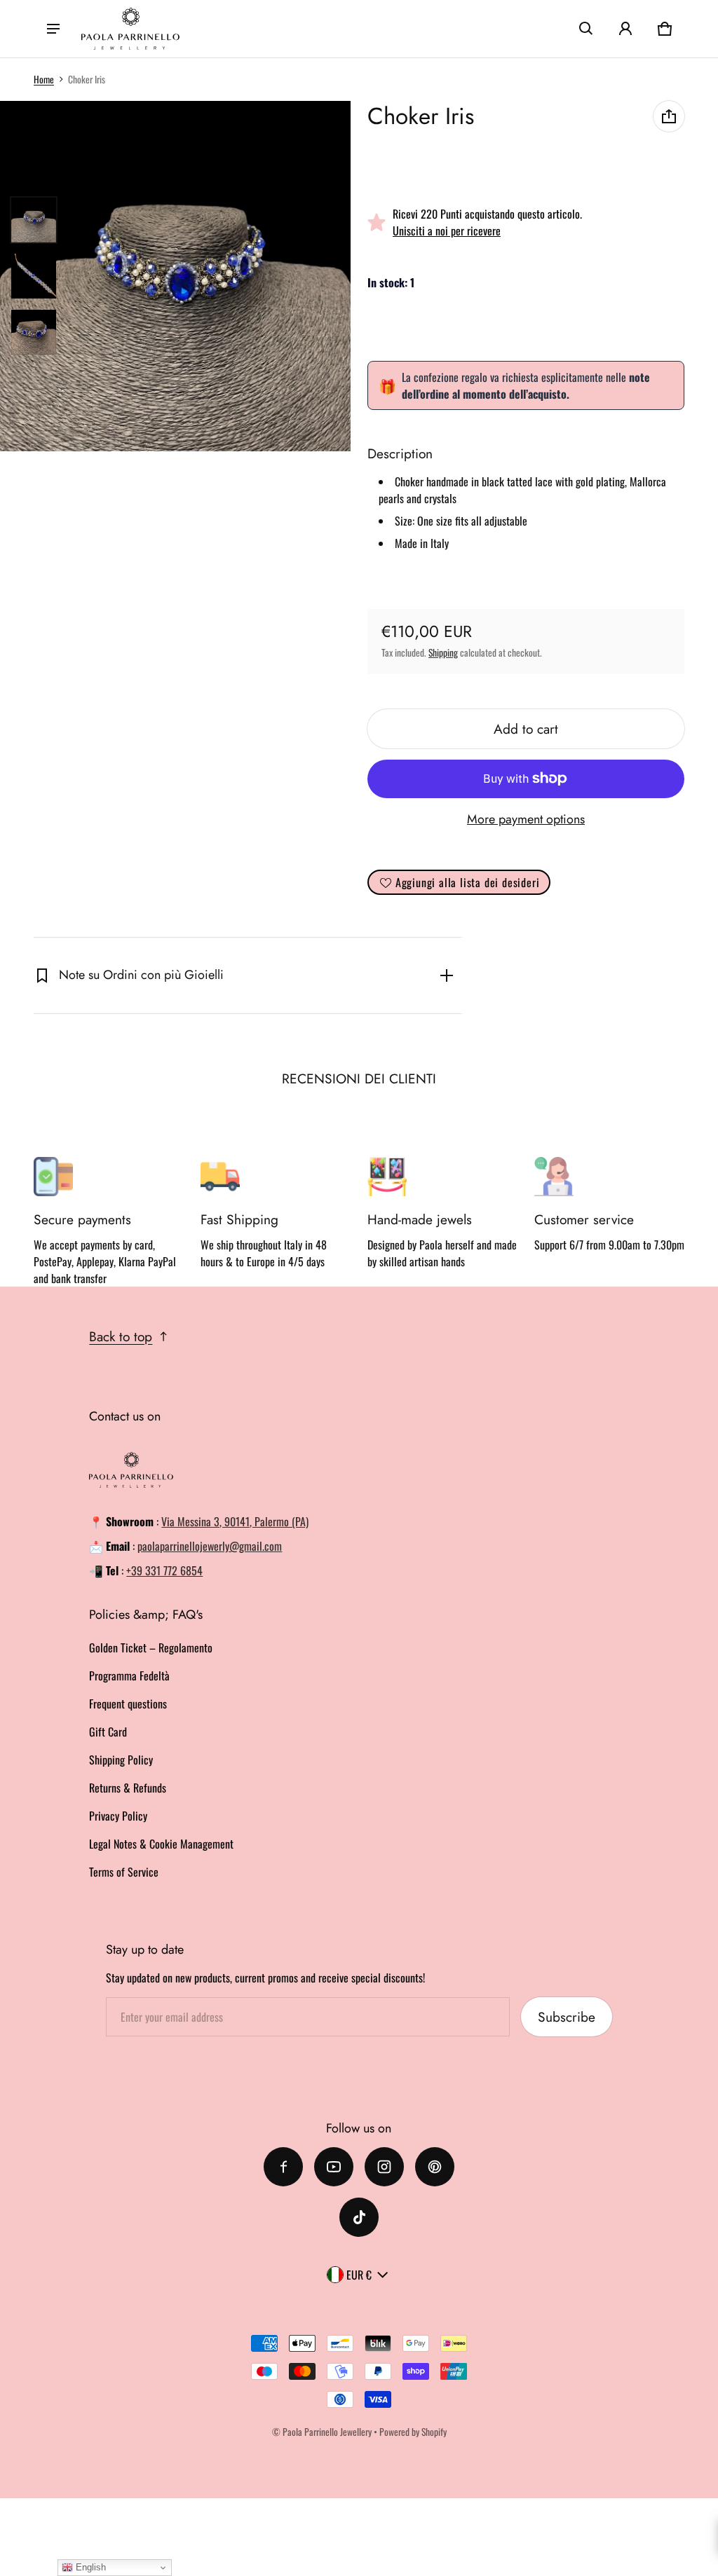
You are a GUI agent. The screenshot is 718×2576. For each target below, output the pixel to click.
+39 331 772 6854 (164, 1570)
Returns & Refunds (128, 1788)
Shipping (443, 652)
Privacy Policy (118, 1816)
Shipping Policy (121, 1760)
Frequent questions (128, 1704)
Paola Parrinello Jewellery (327, 2432)
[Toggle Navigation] (53, 29)
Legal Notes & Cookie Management (161, 1844)
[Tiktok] (359, 2217)
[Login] (625, 29)
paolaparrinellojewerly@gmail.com (210, 1546)
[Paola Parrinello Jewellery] (130, 29)
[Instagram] (384, 2167)
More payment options (526, 819)
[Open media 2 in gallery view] (34, 276)
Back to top (121, 1336)
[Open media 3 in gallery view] (34, 332)
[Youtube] (334, 2167)
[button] (586, 29)
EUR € (359, 2275)
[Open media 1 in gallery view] (34, 220)
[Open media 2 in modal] (175, 276)
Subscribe (567, 2017)
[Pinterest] (435, 2167)
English (89, 2567)
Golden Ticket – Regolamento (151, 1647)
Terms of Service (124, 1872)
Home (44, 79)
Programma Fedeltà (129, 1676)
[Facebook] (283, 2167)
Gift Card (108, 1732)
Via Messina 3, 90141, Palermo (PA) (235, 1521)
